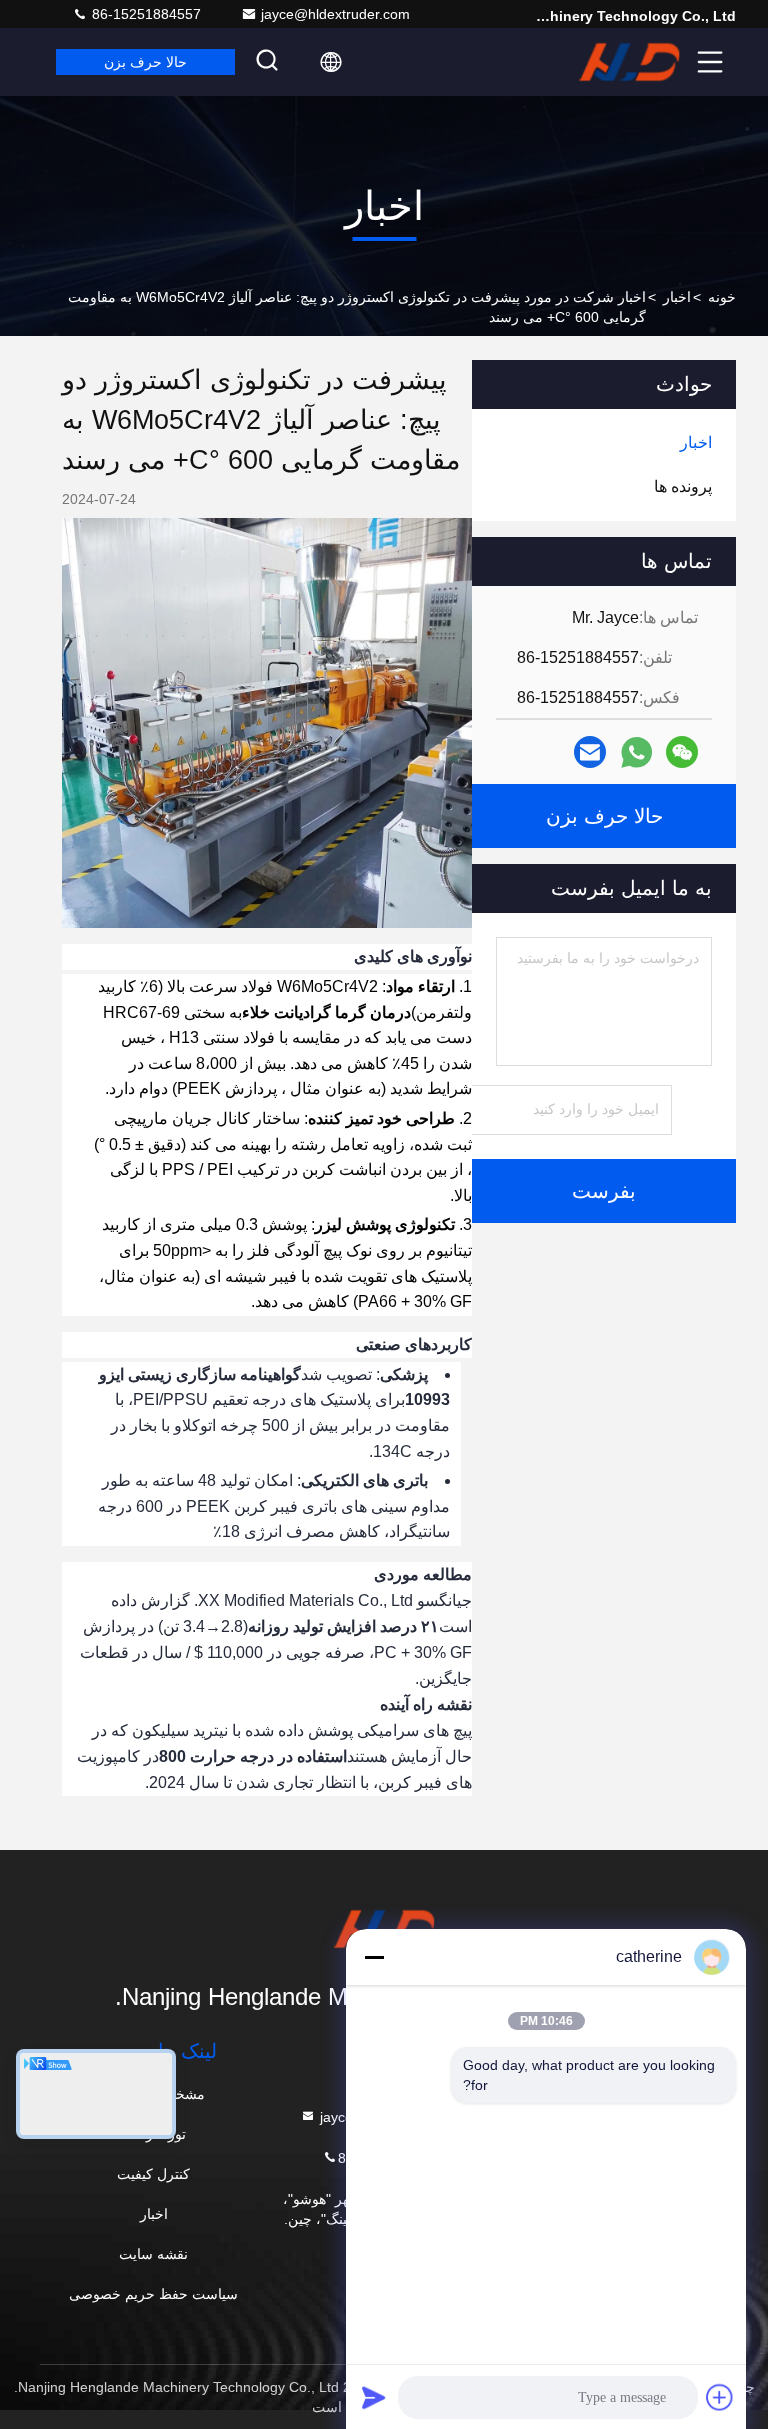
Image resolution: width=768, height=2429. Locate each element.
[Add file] (720, 2397)
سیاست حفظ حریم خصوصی (153, 2294)
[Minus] (374, 1957)
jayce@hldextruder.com (335, 14)
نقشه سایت (153, 2254)
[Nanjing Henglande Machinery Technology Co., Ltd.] (629, 62)
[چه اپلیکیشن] (636, 752)
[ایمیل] (590, 752)
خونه (722, 297)
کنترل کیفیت (153, 2174)
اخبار (677, 297)
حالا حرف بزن (145, 62)
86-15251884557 (144, 14)
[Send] (374, 2397)
